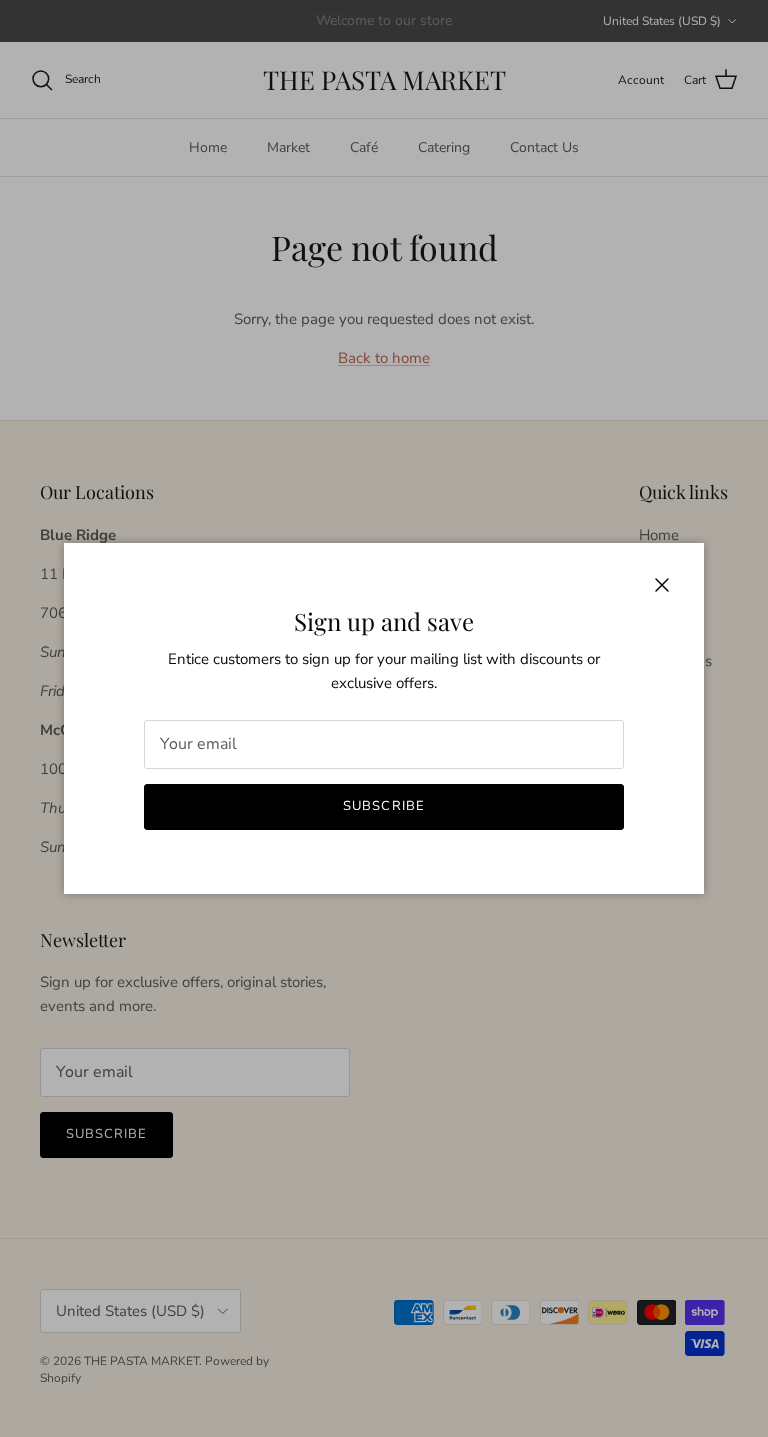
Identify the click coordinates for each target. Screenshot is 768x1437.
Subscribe (383, 806)
